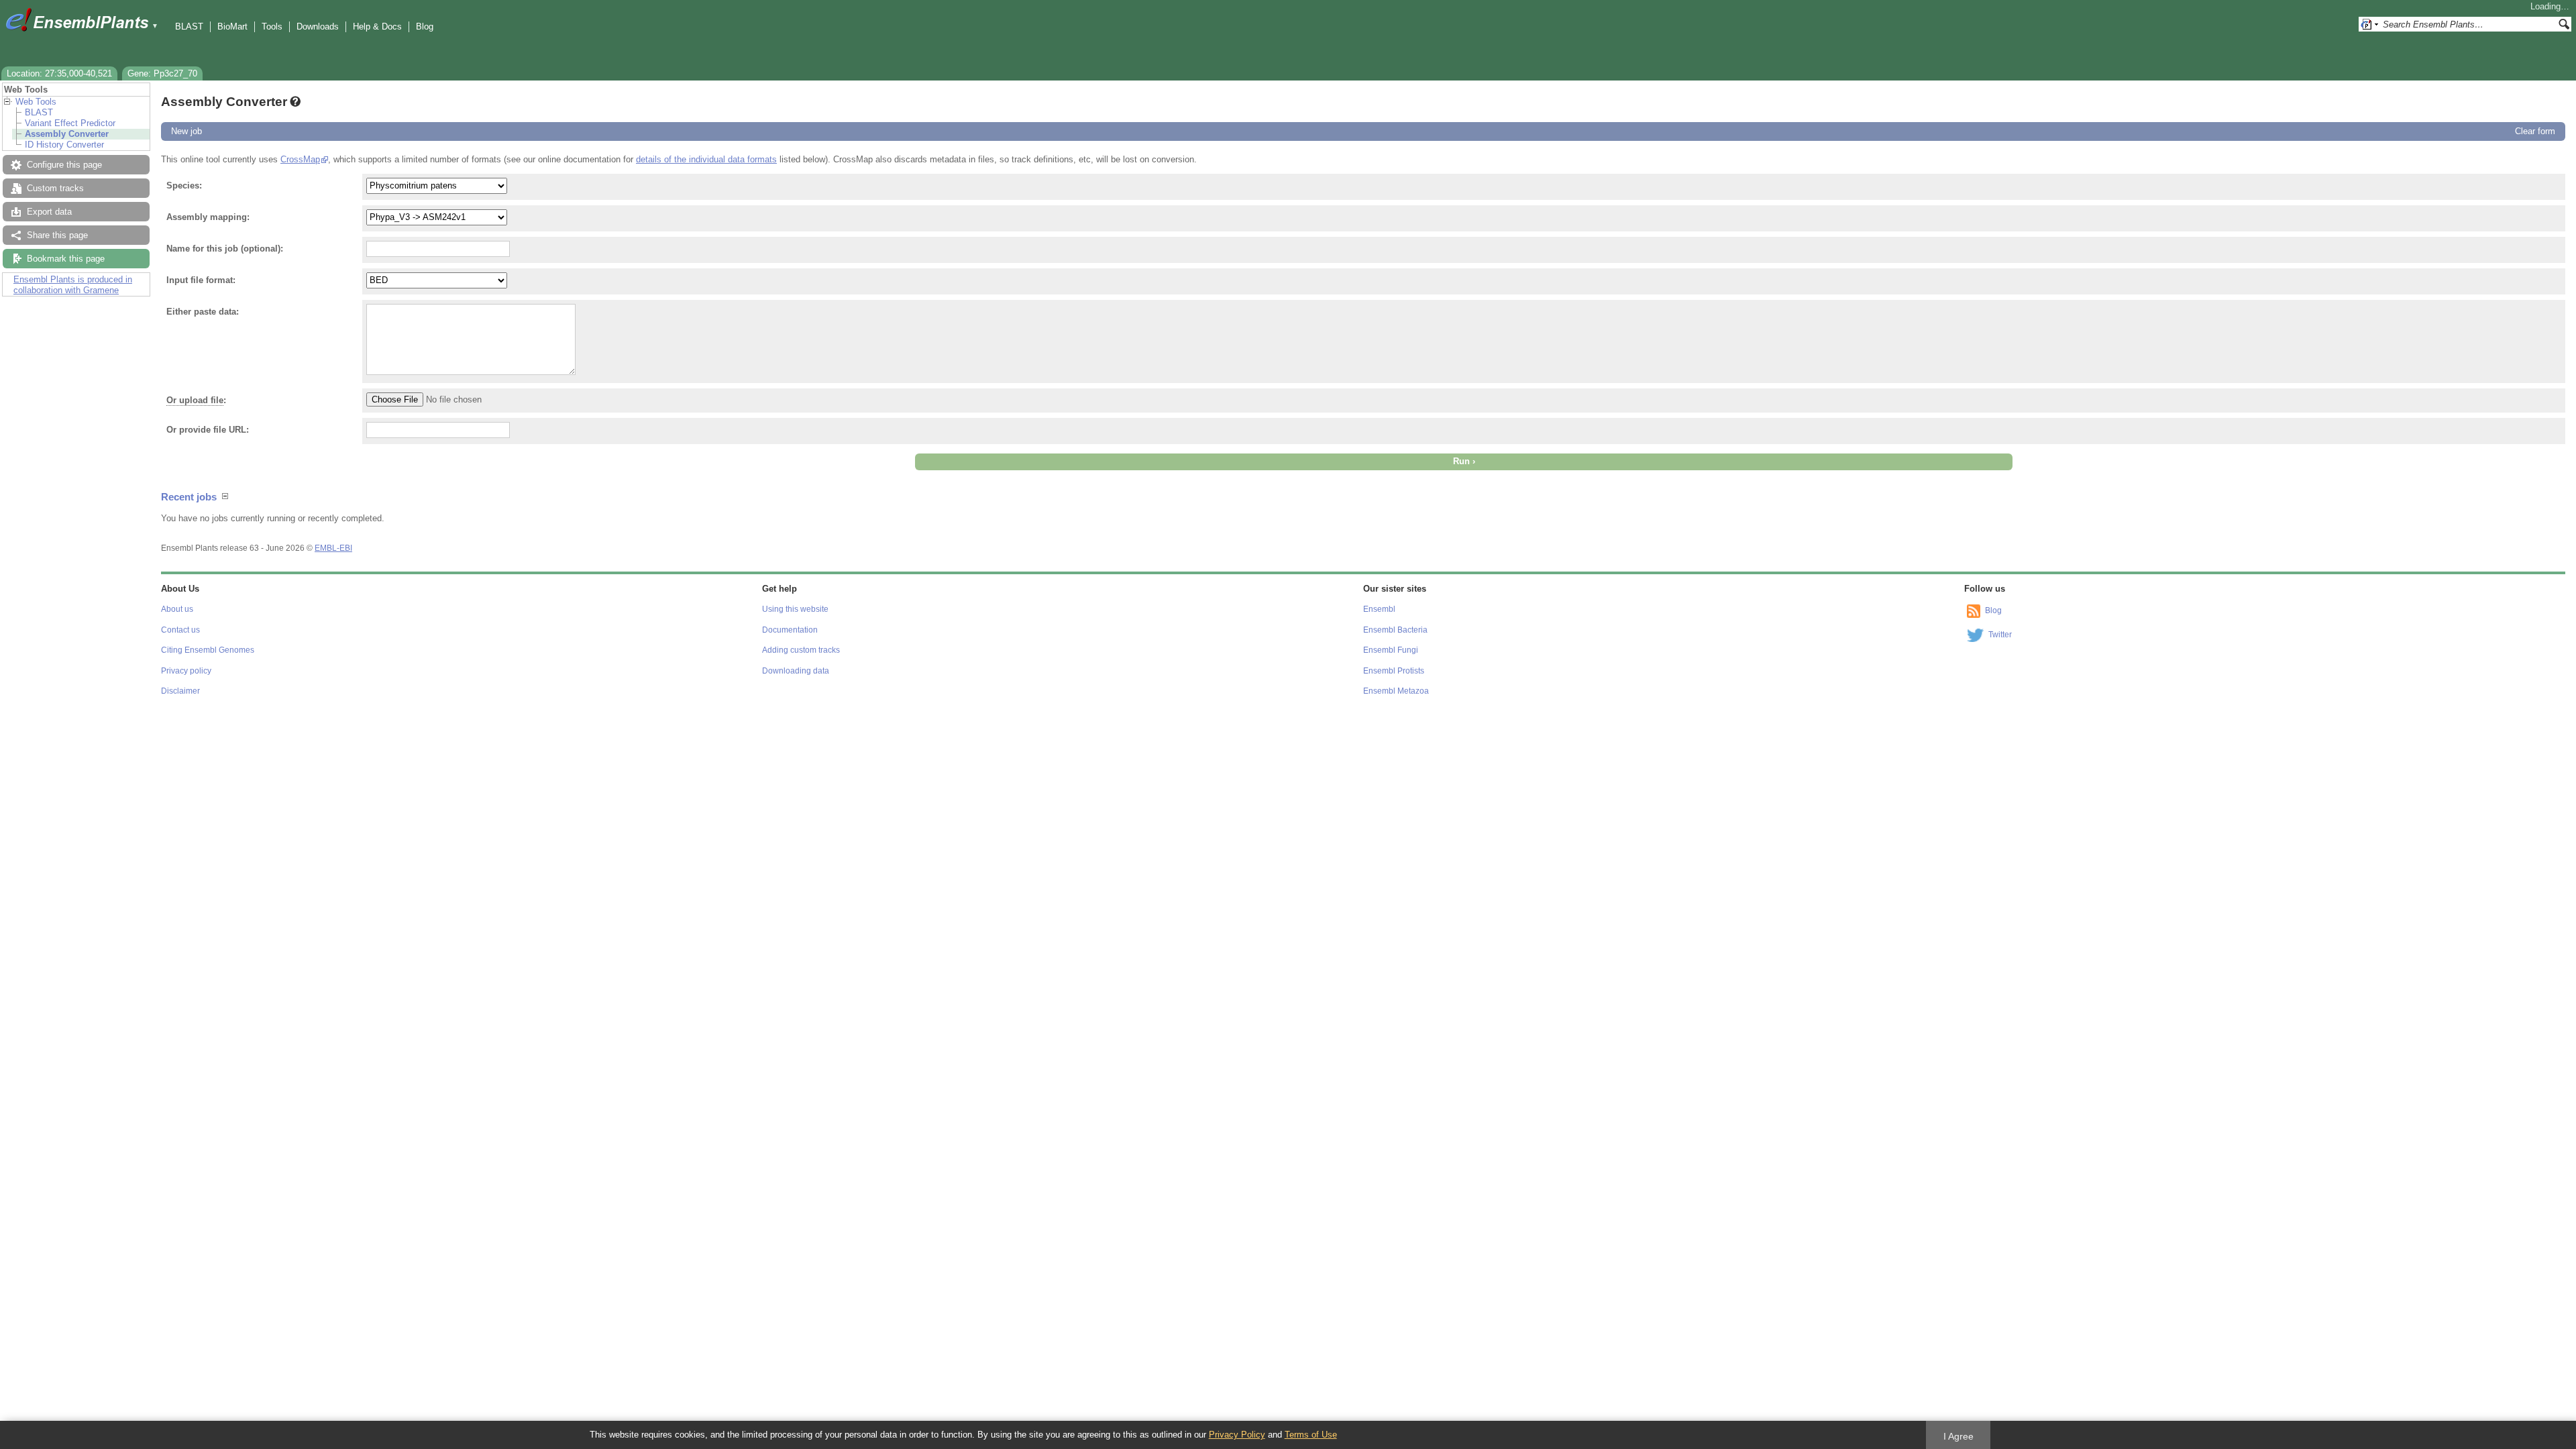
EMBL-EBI (333, 548)
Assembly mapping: (208, 217)
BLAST (189, 26)
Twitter (2000, 635)
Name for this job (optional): (225, 249)
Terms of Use (1311, 1435)
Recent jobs (189, 497)
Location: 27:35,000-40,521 (59, 73)
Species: (184, 185)
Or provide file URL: (208, 430)
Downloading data (796, 671)
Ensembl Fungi (1391, 650)
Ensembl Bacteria (1395, 630)
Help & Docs (377, 26)
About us (177, 609)
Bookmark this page (66, 259)
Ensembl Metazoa (1396, 691)
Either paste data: (203, 312)
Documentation (790, 630)
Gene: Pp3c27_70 (162, 73)
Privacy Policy (1237, 1435)
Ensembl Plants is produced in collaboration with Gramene (73, 285)
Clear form (2535, 131)
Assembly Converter (67, 134)
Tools (272, 26)
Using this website (795, 609)
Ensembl (1379, 609)
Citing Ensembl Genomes (208, 650)
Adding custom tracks (801, 650)
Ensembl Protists (1394, 671)
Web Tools (36, 102)
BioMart (232, 26)
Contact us (180, 630)
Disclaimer (180, 691)
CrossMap (300, 159)
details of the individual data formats (706, 159)
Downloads (318, 26)
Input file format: (201, 280)
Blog (425, 26)
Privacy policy (186, 671)
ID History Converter (64, 145)
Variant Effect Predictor (70, 123)
